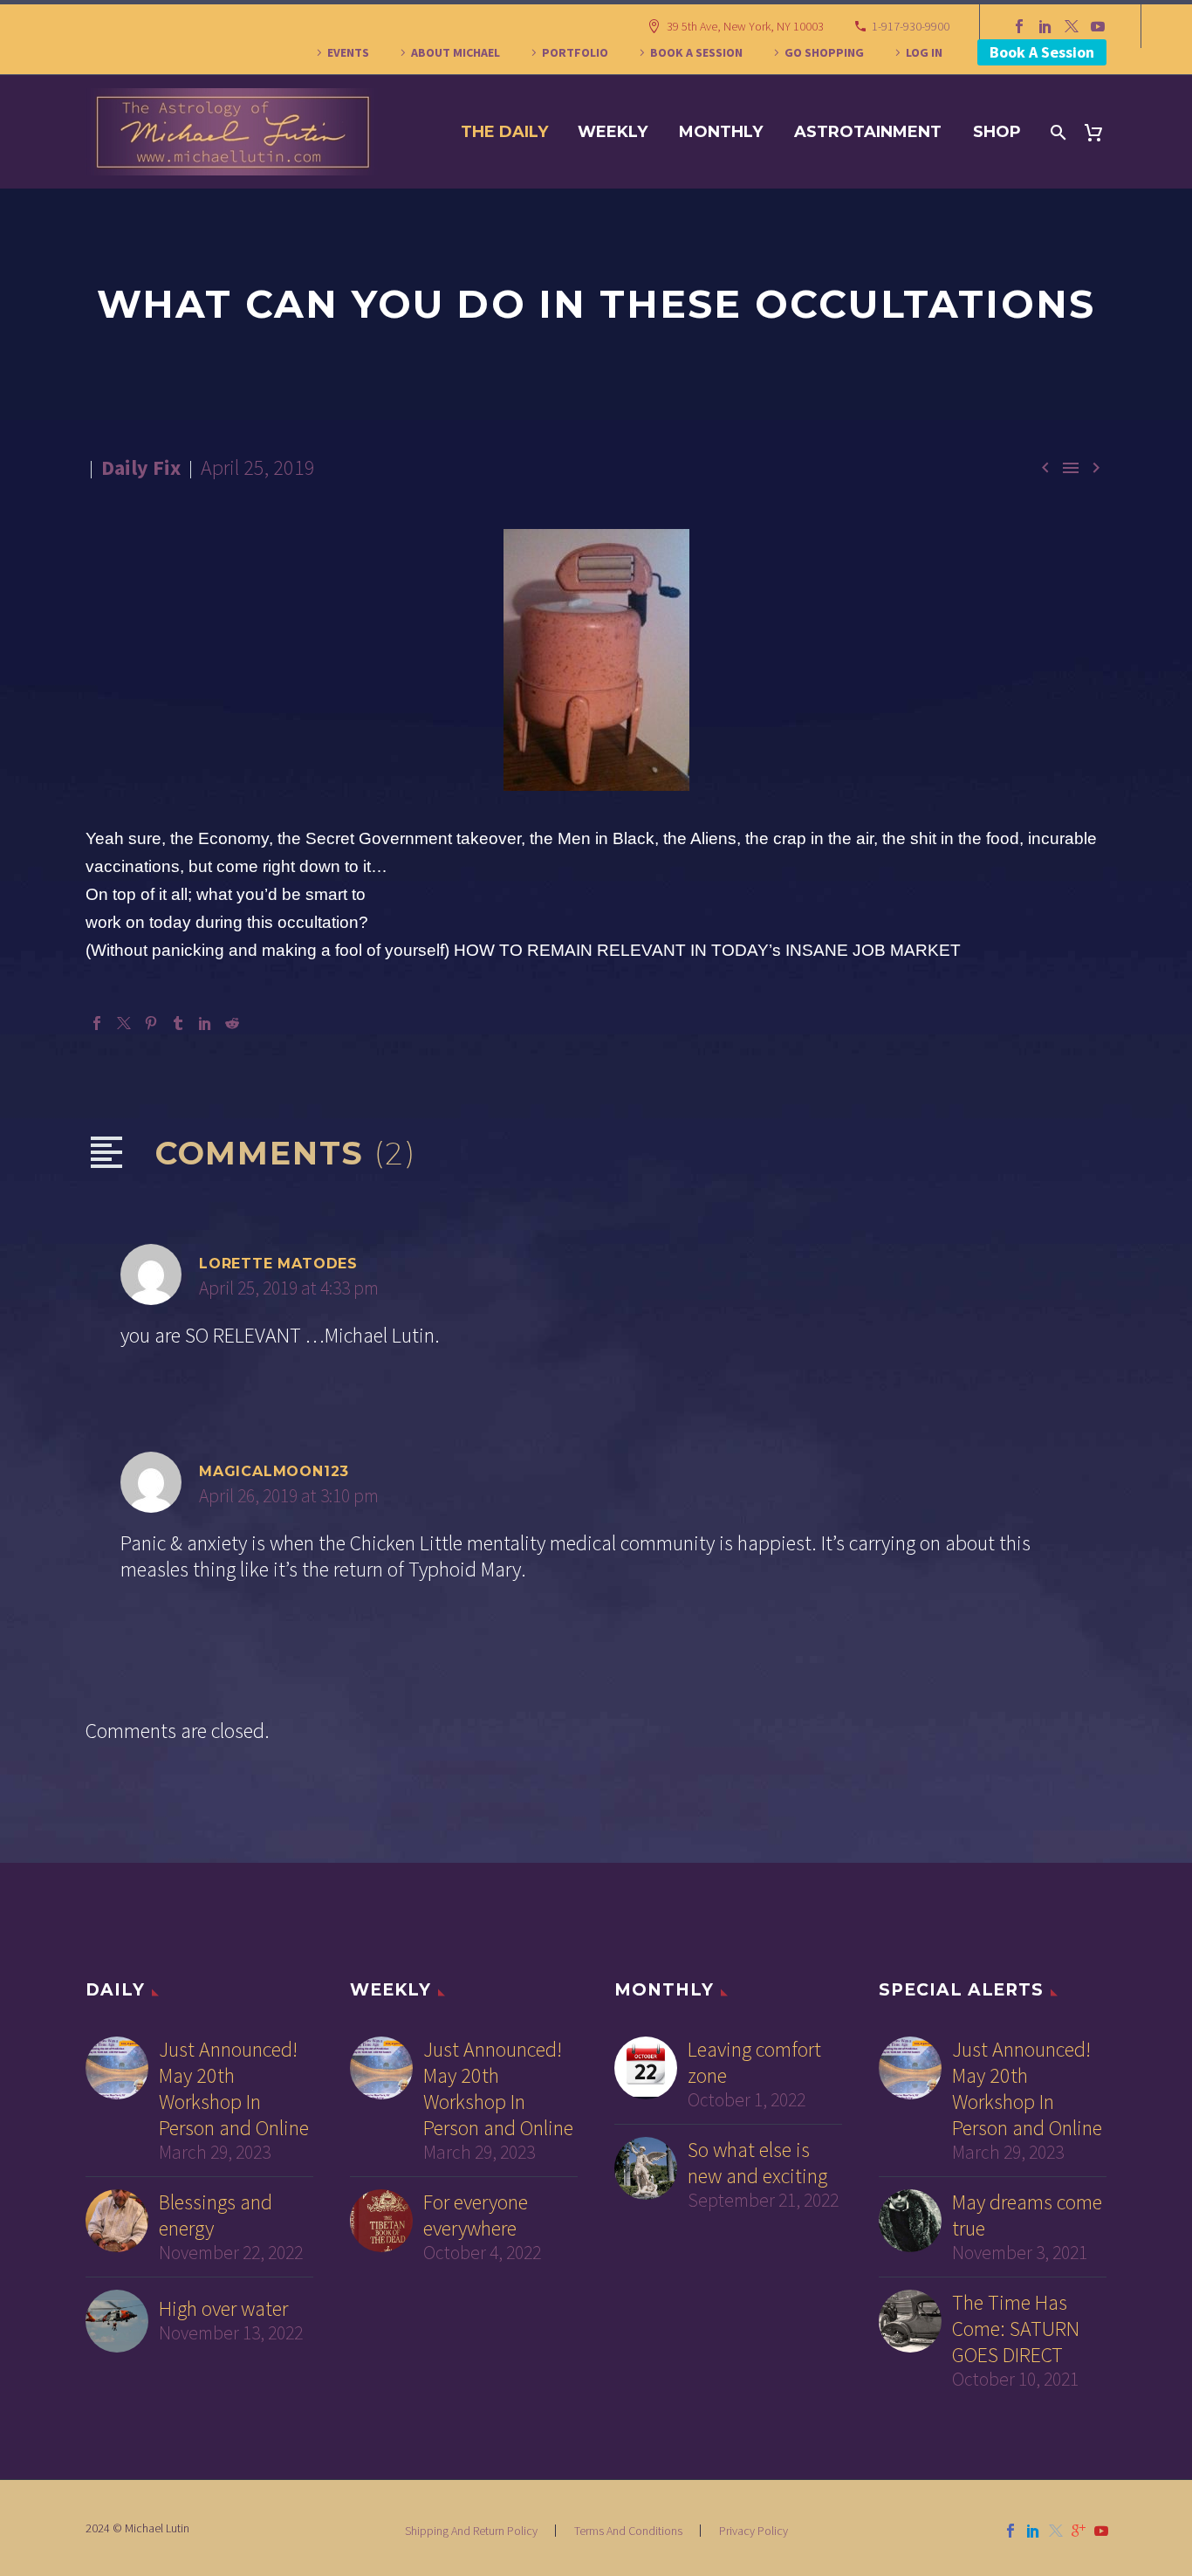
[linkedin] (1033, 2531)
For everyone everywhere (476, 2215)
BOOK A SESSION (696, 52)
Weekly (613, 132)
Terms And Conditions (628, 2531)
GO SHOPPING (824, 52)
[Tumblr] (178, 1023)
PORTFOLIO (575, 52)
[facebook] (1010, 2531)
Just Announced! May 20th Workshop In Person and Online (234, 2089)
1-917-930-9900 (911, 26)
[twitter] (1056, 2531)
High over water (223, 2309)
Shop (997, 132)
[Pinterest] (151, 1023)
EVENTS (348, 52)
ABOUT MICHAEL (456, 52)
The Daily (504, 132)
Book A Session (1042, 52)
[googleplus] (1079, 2531)
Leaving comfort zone (754, 2063)
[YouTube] (1098, 26)
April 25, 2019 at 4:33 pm (289, 1288)
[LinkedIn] (1045, 26)
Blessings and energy (216, 2215)
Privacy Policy (754, 2531)
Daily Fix (141, 467)
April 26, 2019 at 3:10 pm (289, 1496)
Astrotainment (868, 132)
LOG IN (924, 52)
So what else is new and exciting (757, 2163)
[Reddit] (232, 1023)
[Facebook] (1019, 26)
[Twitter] (1072, 26)
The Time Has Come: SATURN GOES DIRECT (1016, 2329)
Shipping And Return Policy (471, 2531)
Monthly (721, 132)
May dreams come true (1027, 2215)
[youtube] (1101, 2531)
